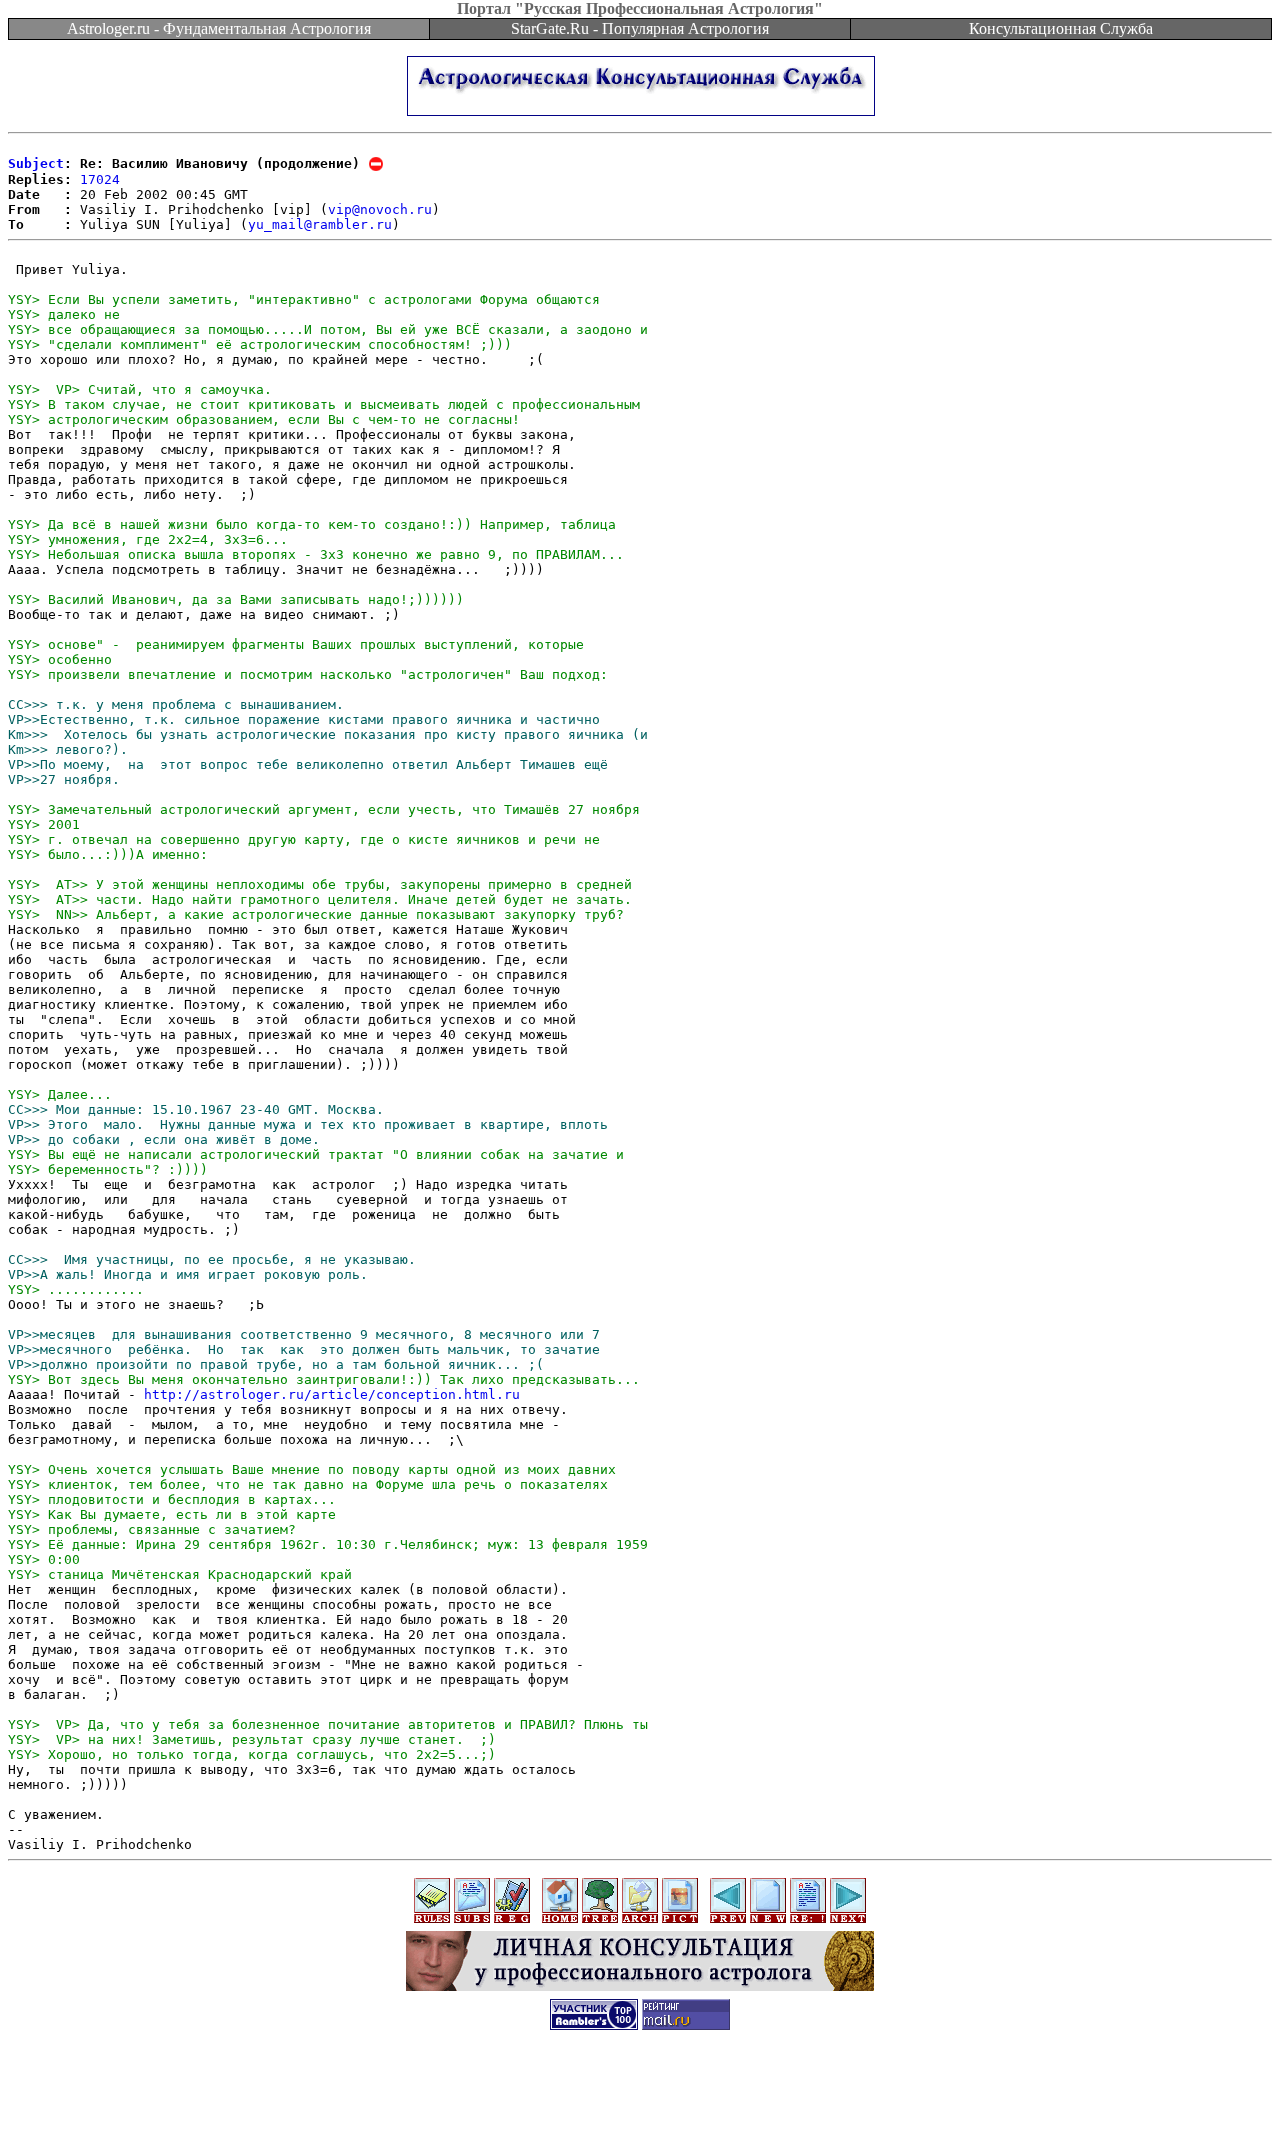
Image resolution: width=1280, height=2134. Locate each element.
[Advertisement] (640, 2089)
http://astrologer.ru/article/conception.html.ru (332, 1394)
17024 (100, 179)
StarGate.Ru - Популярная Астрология (640, 28)
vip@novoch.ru (380, 209)
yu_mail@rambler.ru (320, 224)
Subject (36, 163)
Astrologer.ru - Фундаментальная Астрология (219, 28)
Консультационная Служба (1061, 28)
